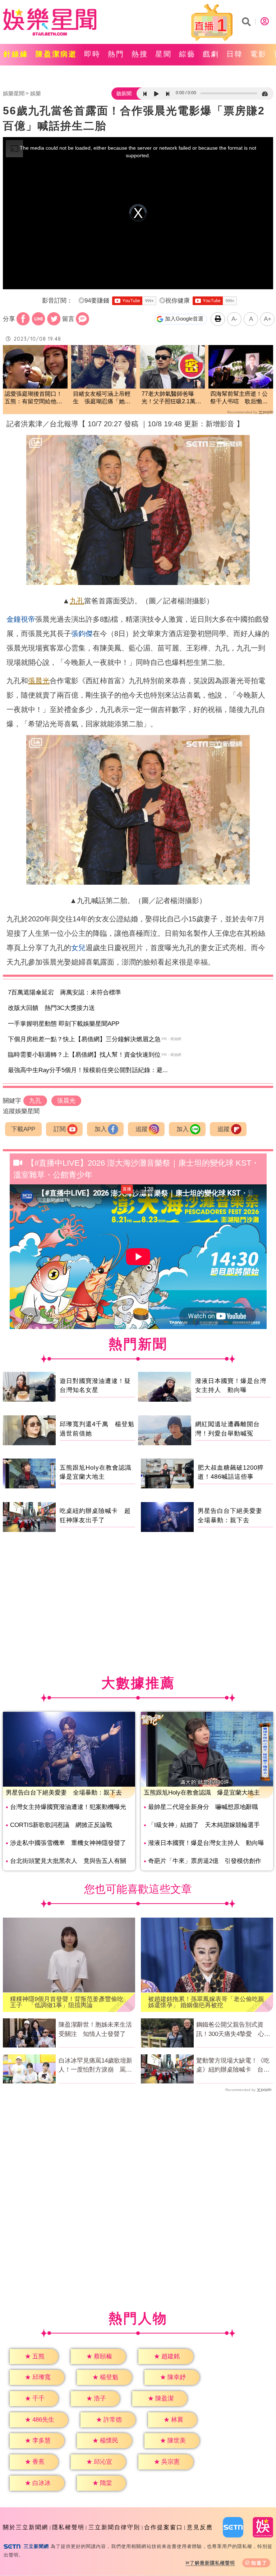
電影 (258, 54)
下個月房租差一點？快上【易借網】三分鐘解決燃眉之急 (84, 1039)
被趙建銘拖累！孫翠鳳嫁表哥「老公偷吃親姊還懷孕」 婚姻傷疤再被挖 (206, 2002)
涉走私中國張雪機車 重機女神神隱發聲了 (68, 1843)
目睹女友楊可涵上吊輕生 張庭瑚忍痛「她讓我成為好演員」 (102, 398)
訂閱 (60, 1129)
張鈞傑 (82, 634)
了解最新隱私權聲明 (212, 2563)
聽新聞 (124, 94)
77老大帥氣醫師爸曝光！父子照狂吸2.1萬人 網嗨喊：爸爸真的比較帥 (172, 398)
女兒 (78, 948)
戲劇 (211, 54)
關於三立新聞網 (26, 2527)
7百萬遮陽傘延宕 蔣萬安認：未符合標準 (65, 992)
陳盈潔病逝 (56, 54)
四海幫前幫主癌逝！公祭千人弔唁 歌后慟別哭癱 (239, 398)
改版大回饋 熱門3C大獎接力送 (51, 1008)
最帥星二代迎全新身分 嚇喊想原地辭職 (203, 1807)
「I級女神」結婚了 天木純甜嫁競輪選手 (204, 1825)
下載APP (23, 1129)
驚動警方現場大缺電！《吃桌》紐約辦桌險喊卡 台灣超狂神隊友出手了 (233, 2066)
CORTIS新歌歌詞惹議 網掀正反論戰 (61, 1825)
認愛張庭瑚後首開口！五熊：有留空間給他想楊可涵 (33, 398)
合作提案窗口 (164, 2527)
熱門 (116, 54)
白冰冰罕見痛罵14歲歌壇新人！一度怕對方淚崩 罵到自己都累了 (95, 2066)
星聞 (164, 54)
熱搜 (140, 54)
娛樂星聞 (14, 93)
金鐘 (14, 619)
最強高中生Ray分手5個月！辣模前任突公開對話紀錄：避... (88, 1070)
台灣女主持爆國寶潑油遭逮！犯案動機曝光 (68, 1807)
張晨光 (39, 681)
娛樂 (36, 93)
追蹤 (142, 1129)
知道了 (259, 2563)
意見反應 (200, 2527)
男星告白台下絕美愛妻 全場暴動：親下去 (64, 1793)
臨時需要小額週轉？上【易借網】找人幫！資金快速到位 (84, 1055)
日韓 (235, 54)
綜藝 (187, 54)
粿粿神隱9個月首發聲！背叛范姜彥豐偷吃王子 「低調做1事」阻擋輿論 (67, 2002)
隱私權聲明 (68, 2527)
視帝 (28, 619)
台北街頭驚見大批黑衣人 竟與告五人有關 (68, 1861)
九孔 (77, 601)
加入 (101, 1129)
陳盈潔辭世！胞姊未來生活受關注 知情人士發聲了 (95, 2029)
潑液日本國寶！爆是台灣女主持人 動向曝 (206, 1843)
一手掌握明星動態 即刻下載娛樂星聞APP (64, 1024)
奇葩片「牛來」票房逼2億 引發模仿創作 (205, 1861)
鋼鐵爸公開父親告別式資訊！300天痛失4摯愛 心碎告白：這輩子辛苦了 (233, 2030)
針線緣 (16, 54)
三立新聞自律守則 (114, 2527)
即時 (92, 54)
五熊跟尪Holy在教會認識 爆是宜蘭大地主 (202, 1793)
